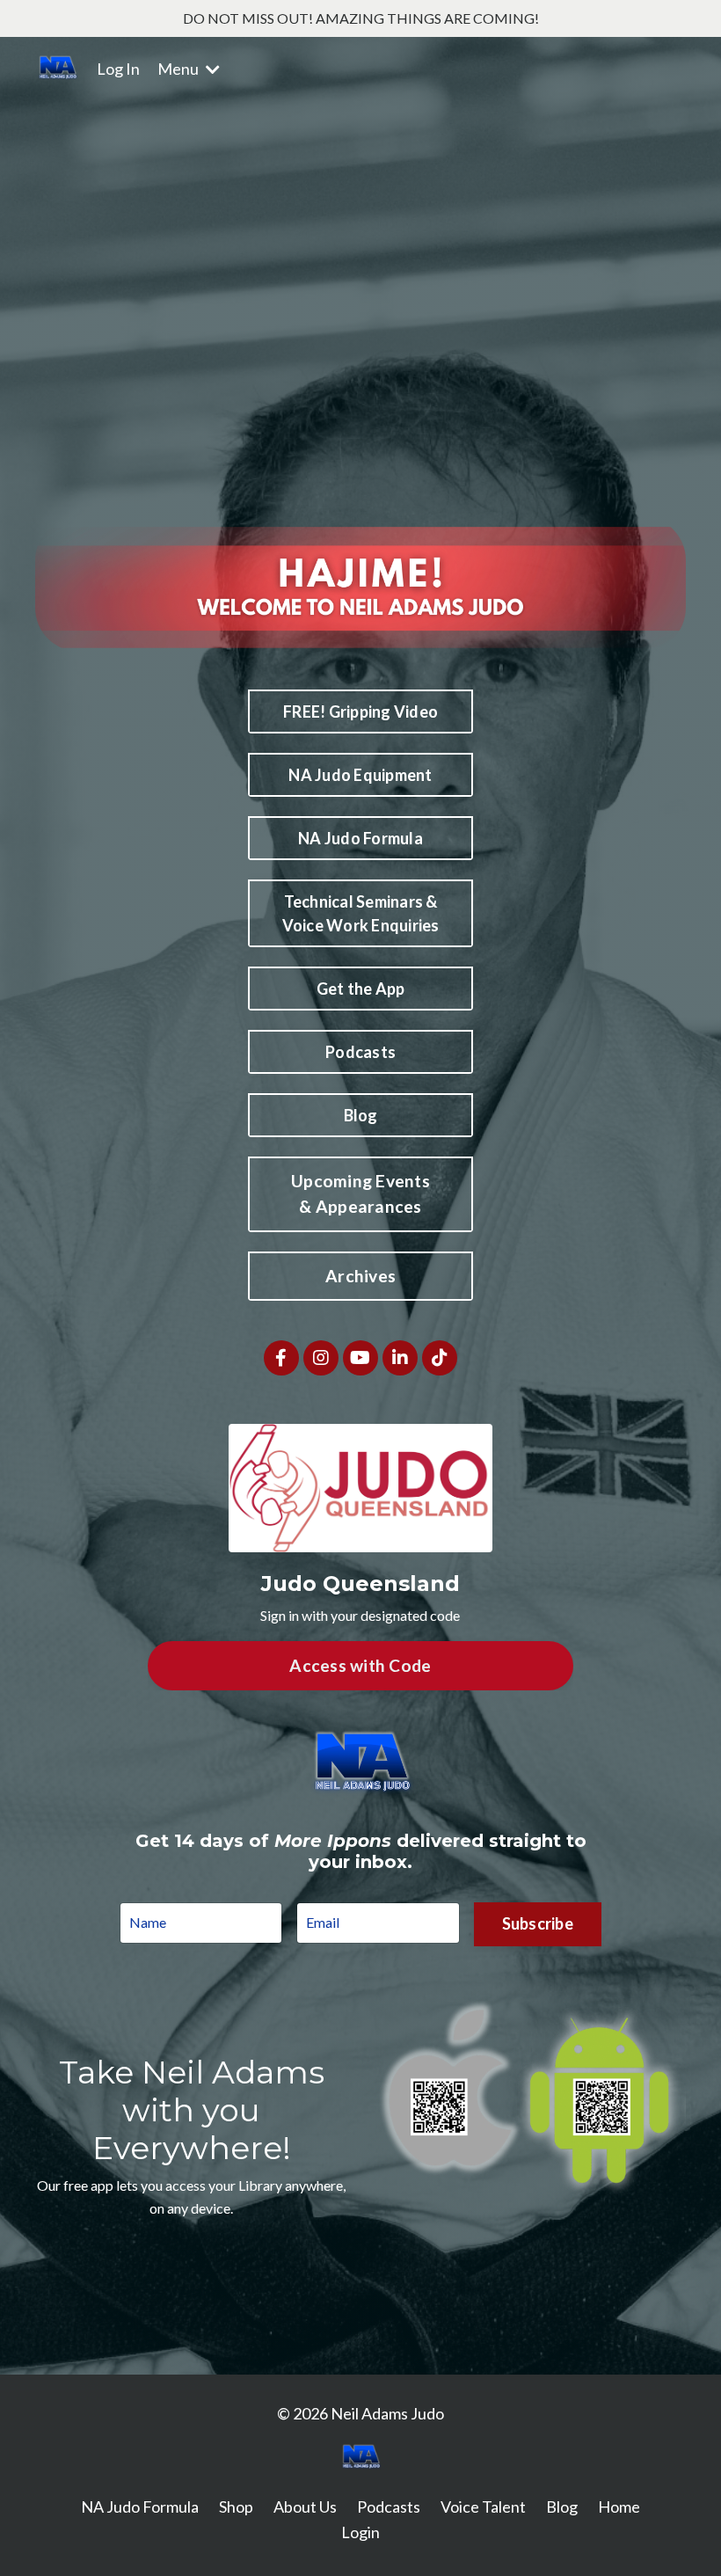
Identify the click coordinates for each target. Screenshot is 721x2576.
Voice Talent (483, 2507)
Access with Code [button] (360, 1665)
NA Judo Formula (140, 2507)
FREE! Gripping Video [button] (360, 712)
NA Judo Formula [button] (360, 838)
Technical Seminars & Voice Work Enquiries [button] (361, 913)
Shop (236, 2507)
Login (360, 2532)
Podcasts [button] (360, 1052)
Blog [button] (361, 1115)
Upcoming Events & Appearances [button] (360, 1193)
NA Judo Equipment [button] (360, 775)
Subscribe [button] (538, 1923)
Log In (118, 69)
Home (619, 2507)
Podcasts (389, 2507)
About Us (305, 2507)
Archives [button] (360, 1276)
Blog (562, 2507)
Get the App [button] (361, 989)
